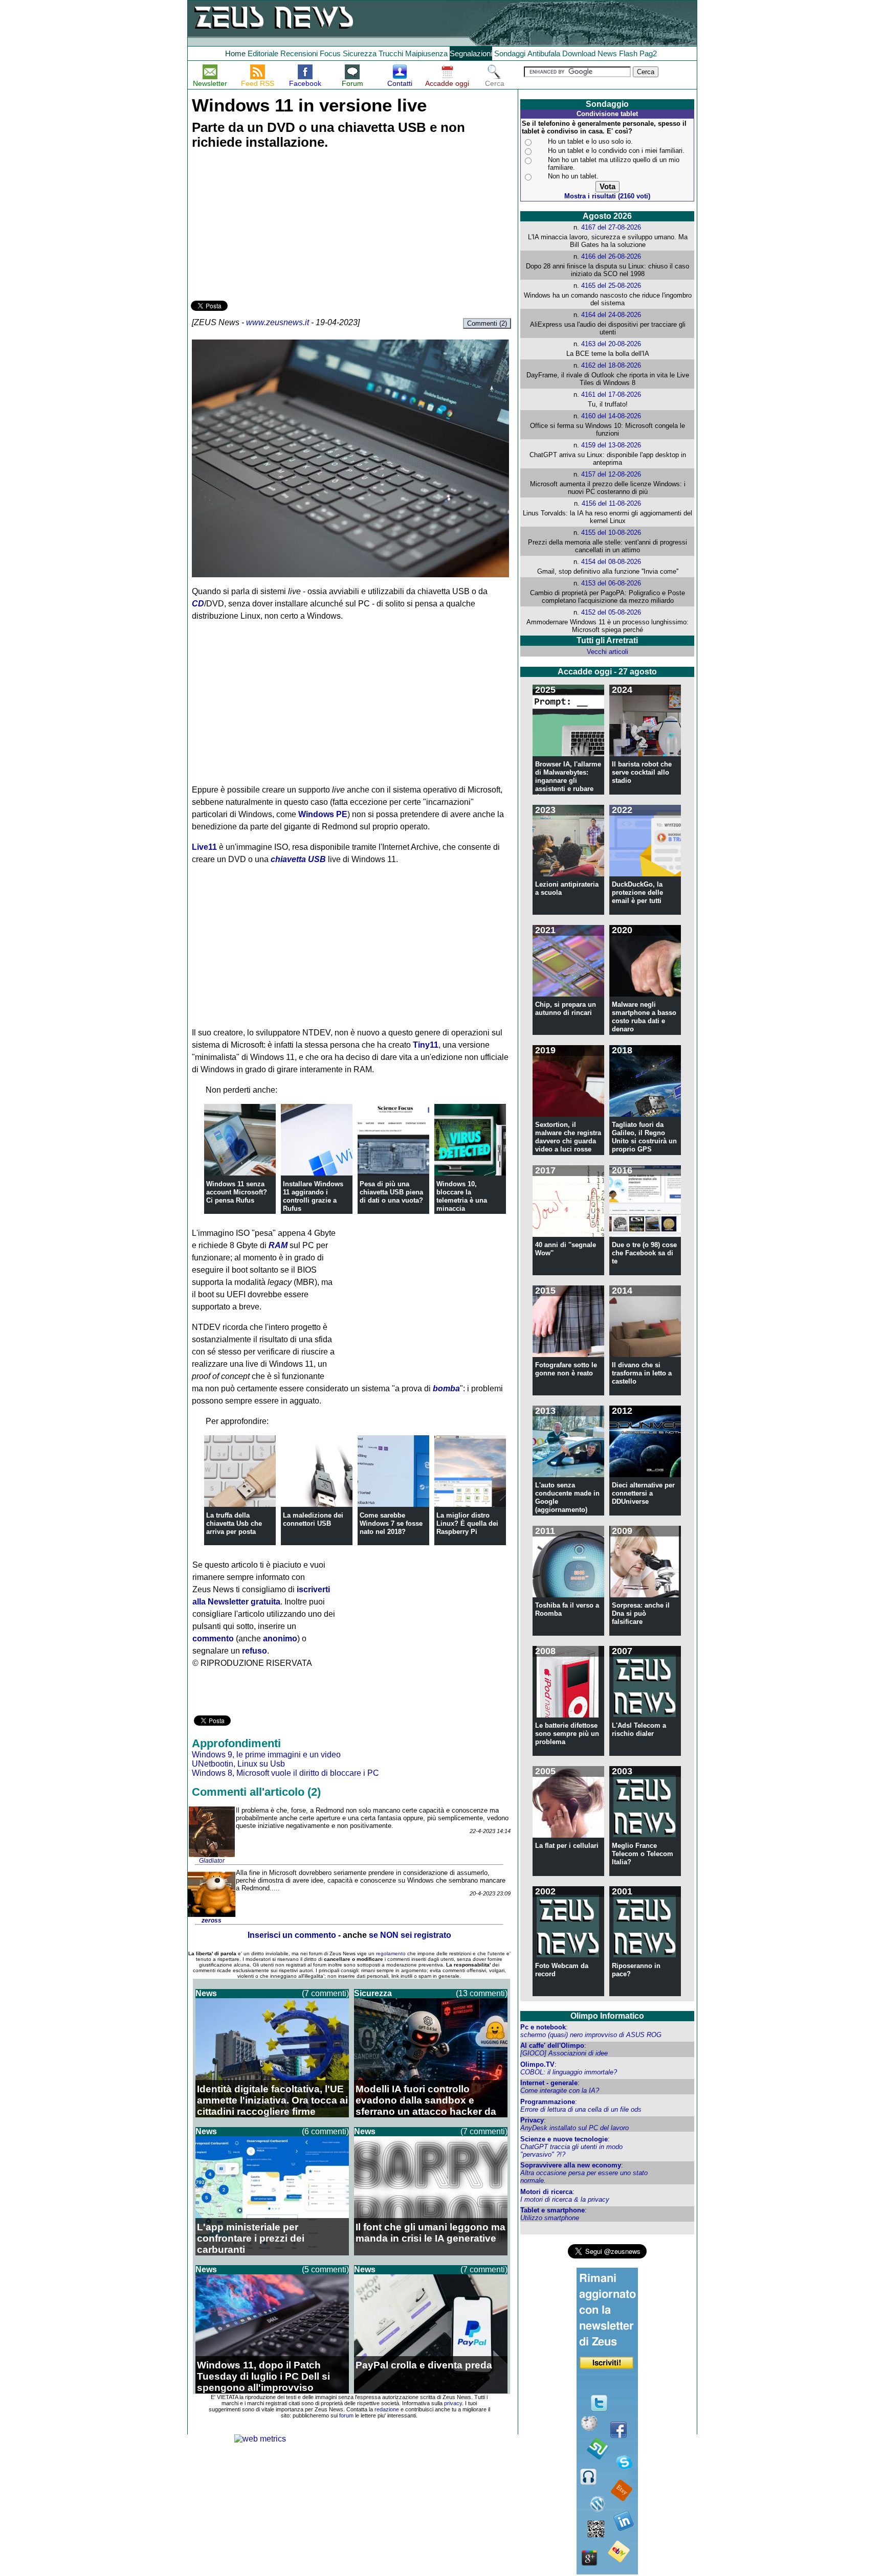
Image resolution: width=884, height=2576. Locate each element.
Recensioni (299, 53)
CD (198, 604)
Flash (628, 53)
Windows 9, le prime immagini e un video (266, 1755)
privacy (453, 2403)
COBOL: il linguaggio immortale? (569, 2072)
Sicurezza (360, 53)
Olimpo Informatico (607, 2016)
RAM (278, 1245)
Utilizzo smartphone (550, 2218)
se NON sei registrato (410, 1935)
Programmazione (548, 2102)
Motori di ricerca (546, 2192)
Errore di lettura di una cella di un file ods (581, 2109)
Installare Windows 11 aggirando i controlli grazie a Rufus (313, 1196)
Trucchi (391, 53)
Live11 (204, 847)
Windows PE (323, 814)
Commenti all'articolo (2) (256, 1792)
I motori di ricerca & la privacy (565, 2199)
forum (346, 2415)
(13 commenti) (482, 1993)
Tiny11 (426, 1045)
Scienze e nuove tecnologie (564, 2139)
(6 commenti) (325, 2131)
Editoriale (263, 53)
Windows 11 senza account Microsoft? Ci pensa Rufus (237, 1192)
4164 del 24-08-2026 (611, 315)
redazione (387, 2409)
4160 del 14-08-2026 (611, 416)
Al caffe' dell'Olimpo (552, 2046)
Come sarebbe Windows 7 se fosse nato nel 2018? (391, 1523)
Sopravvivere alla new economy (571, 2165)
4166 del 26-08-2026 (611, 256)
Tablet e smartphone (552, 2210)
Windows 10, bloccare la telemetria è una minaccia (462, 1196)
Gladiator (212, 1861)
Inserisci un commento (292, 1935)
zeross (212, 1920)
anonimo (280, 1639)
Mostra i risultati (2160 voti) (607, 196)
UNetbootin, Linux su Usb (238, 1764)
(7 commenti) (325, 1993)
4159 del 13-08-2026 (611, 445)
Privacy (532, 2120)
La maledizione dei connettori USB (313, 1519)
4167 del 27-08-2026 (611, 227)
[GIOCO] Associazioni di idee (564, 2053)
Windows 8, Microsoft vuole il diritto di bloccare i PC (285, 1773)
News (607, 53)
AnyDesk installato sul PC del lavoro (574, 2128)
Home (235, 53)
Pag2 (648, 53)
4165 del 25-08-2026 (611, 286)
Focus (330, 53)
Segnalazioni (471, 53)
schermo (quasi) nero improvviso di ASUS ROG (591, 2035)
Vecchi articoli (607, 652)
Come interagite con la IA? (560, 2091)
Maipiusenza (426, 53)
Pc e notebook (543, 2027)
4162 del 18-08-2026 (611, 365)
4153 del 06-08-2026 (611, 583)
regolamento (391, 1953)
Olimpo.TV (537, 2064)
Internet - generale (549, 2083)
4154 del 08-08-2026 (611, 562)
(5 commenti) (325, 2269)
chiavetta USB (298, 859)
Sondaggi (510, 53)
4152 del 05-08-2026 (611, 612)
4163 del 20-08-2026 (611, 344)
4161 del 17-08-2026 (611, 394)
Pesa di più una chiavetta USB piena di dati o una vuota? (391, 1192)
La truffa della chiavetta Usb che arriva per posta (234, 1523)
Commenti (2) (487, 323)
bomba (446, 1388)
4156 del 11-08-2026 (611, 503)
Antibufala (544, 53)
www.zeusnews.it (278, 322)
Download (579, 53)
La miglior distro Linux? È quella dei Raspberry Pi (467, 1523)
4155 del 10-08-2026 (611, 533)
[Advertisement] (268, 227)
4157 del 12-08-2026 (611, 474)
